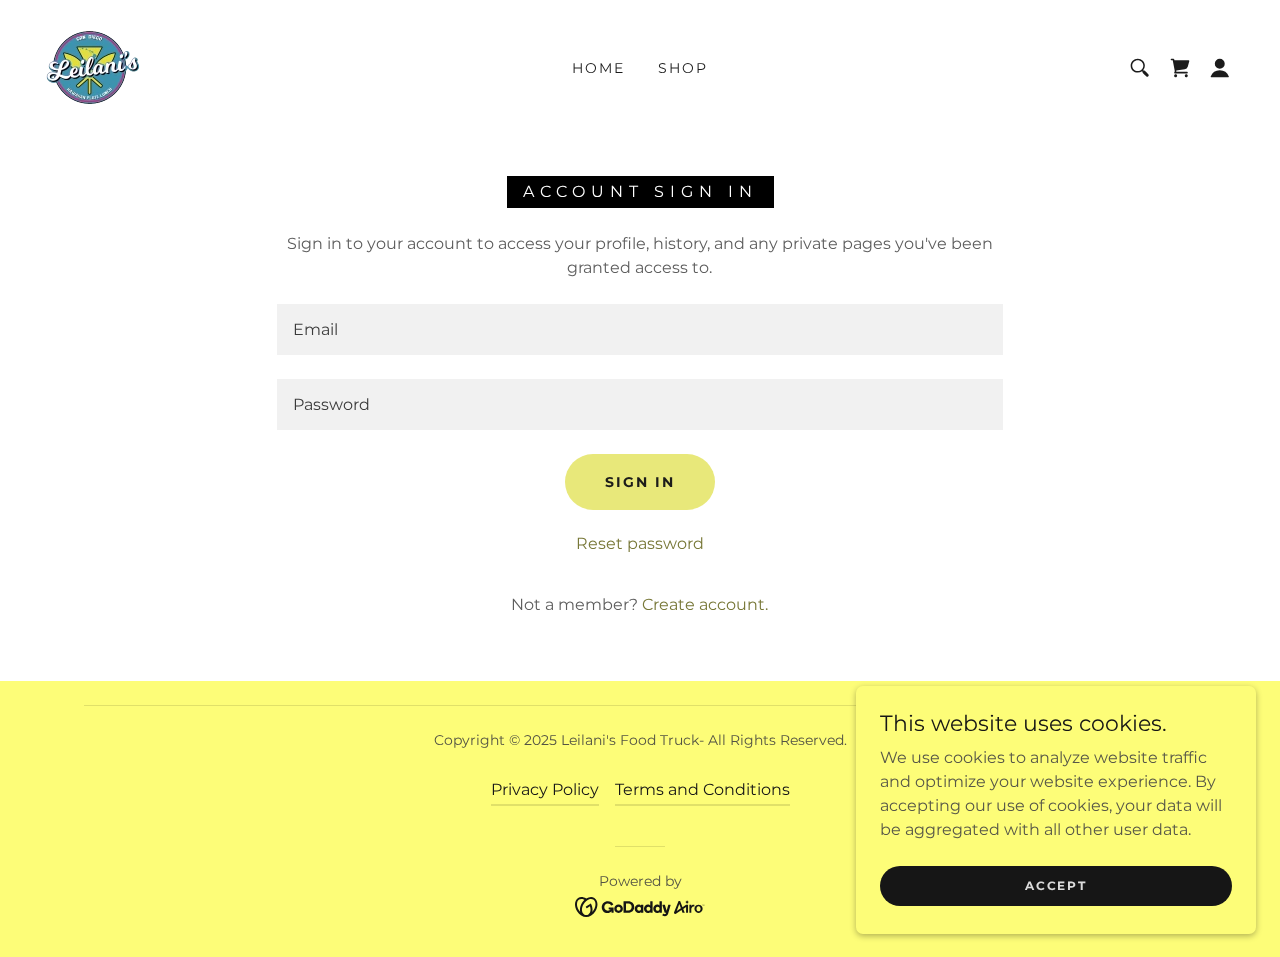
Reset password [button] (640, 543)
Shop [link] (683, 68)
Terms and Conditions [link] (702, 789)
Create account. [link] (705, 604)
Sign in (640, 482)
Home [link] (598, 68)
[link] (92, 66)
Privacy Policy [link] (545, 789)
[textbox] (639, 329)
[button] (1220, 68)
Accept (1055, 885)
